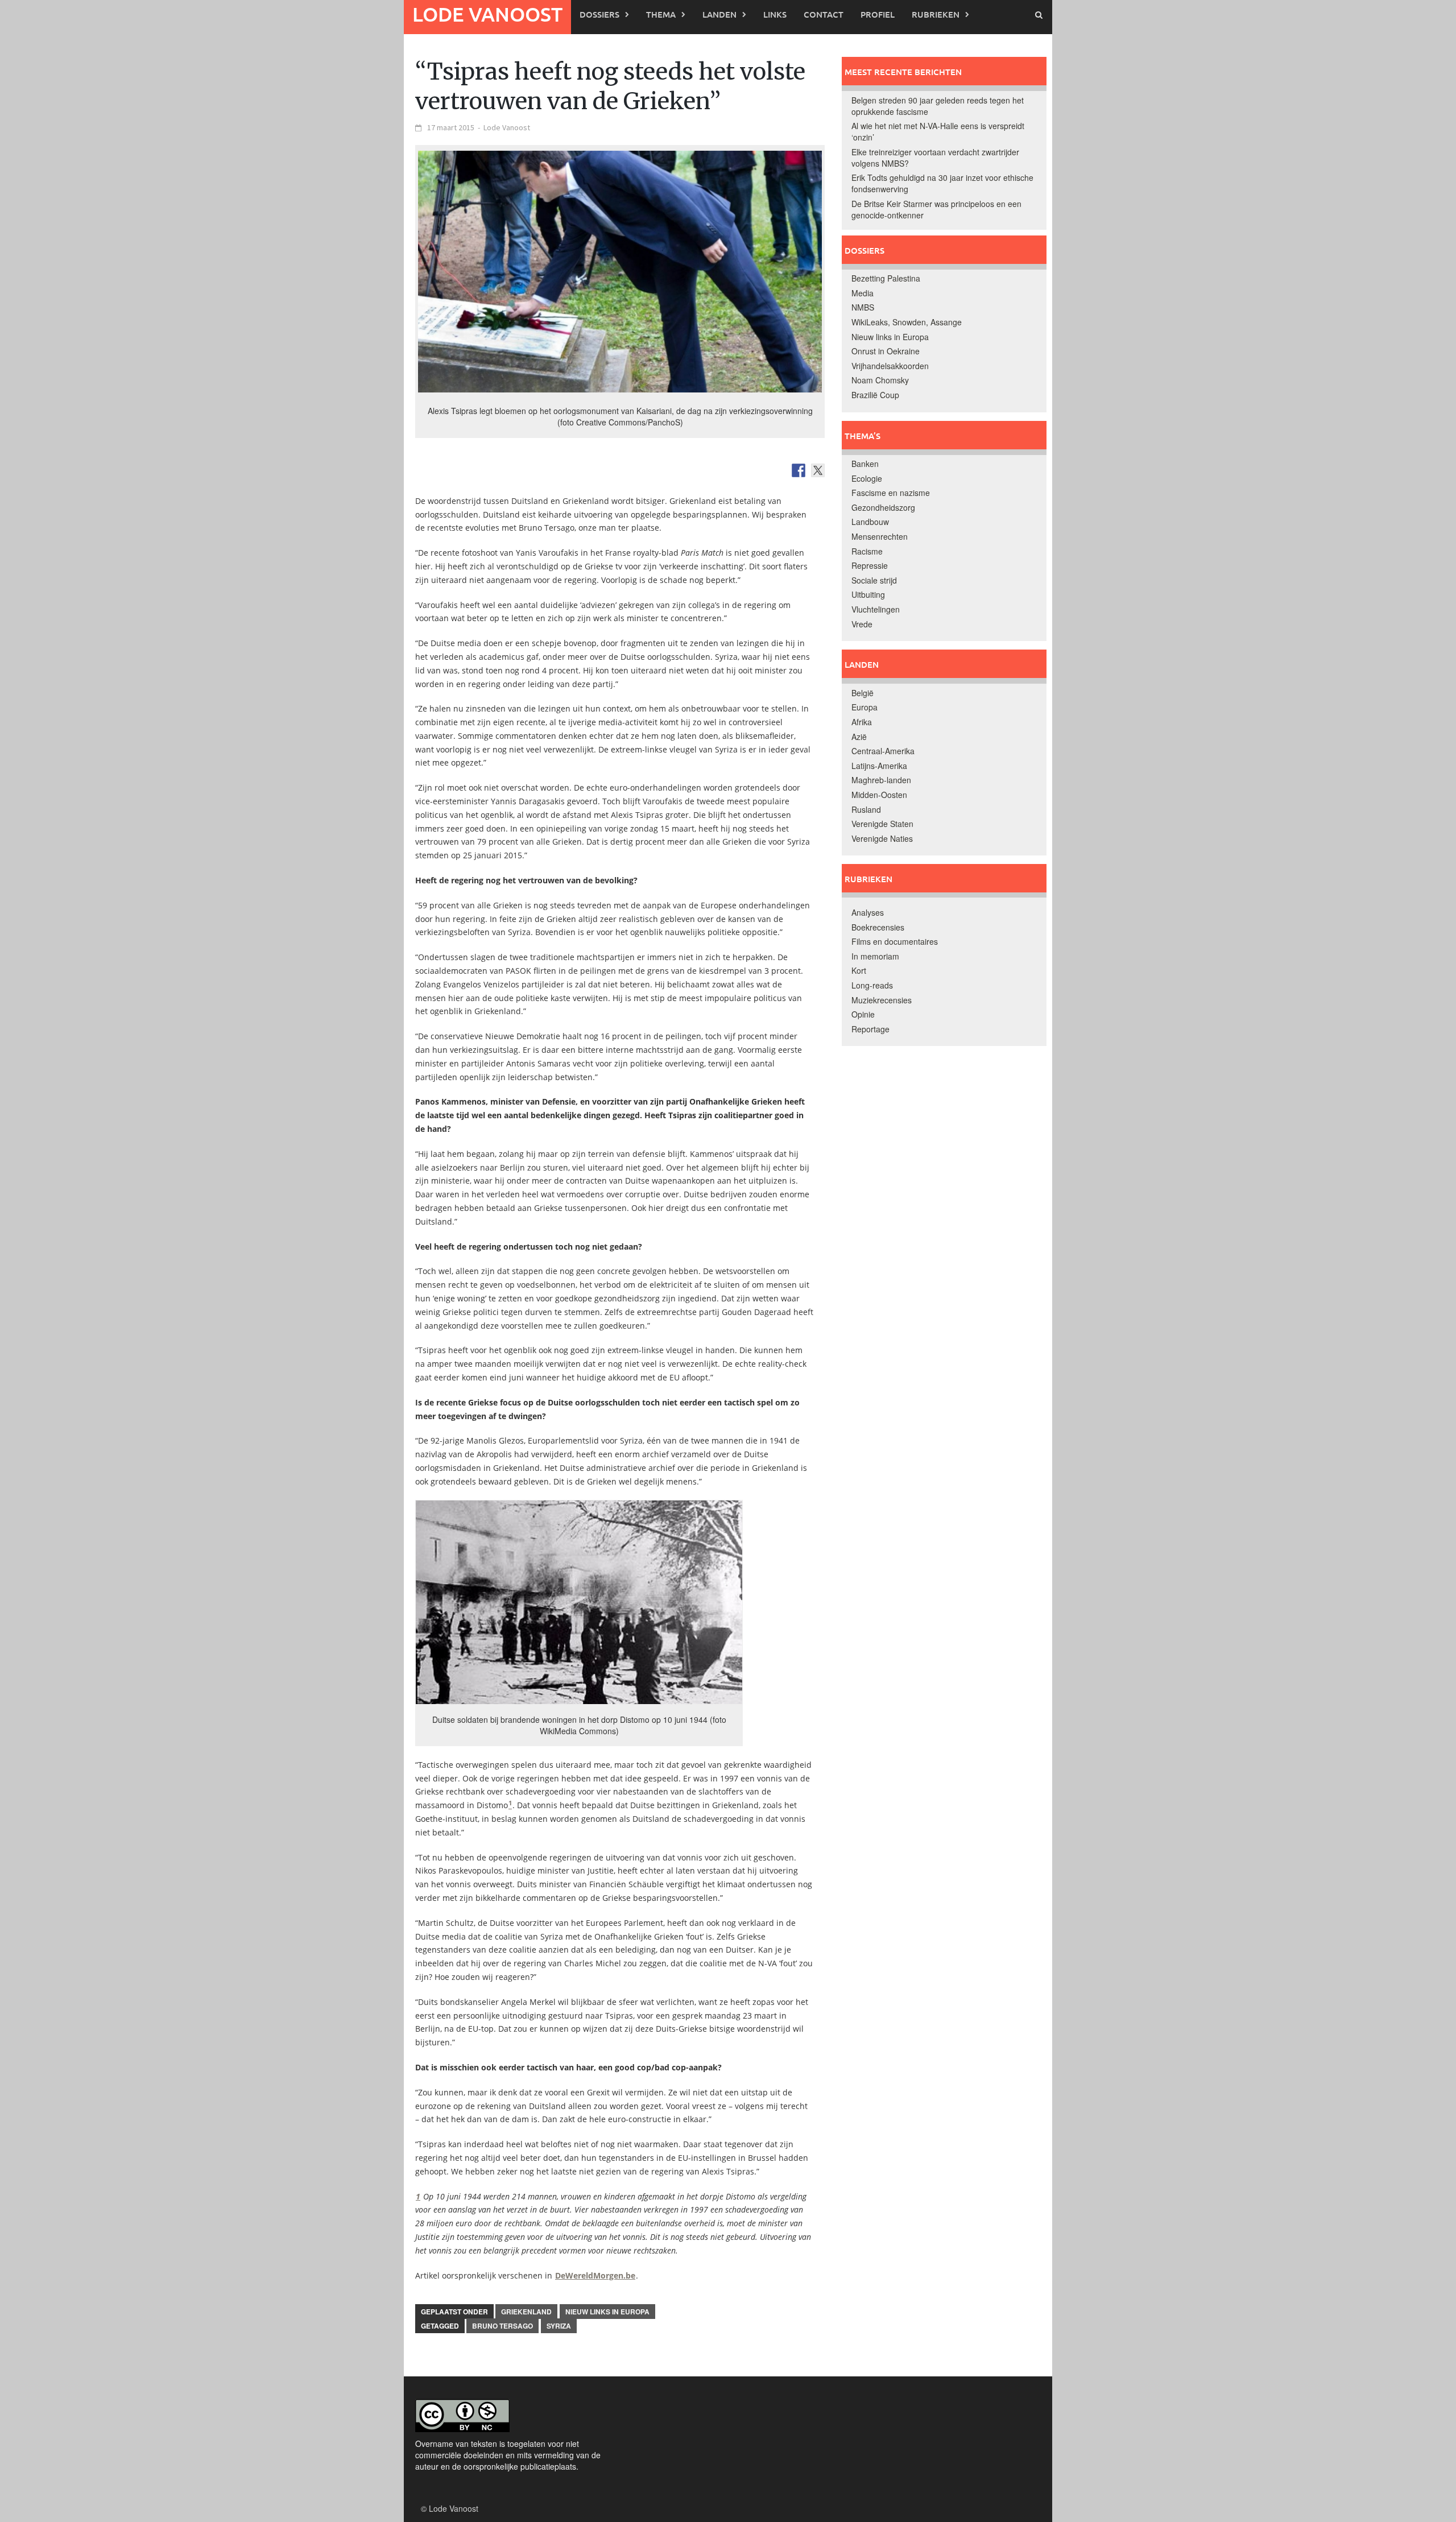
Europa (864, 707)
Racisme (867, 551)
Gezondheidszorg (883, 507)
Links (775, 14)
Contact (824, 14)
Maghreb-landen (881, 780)
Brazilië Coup (875, 395)
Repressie (870, 565)
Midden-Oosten (879, 795)
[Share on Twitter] (818, 470)
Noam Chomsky (880, 380)
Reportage (870, 1029)
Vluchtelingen (876, 609)
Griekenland (526, 2312)
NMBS (863, 307)
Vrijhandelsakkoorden (890, 366)
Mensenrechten (880, 536)
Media (863, 293)
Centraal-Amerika (883, 751)
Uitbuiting (868, 594)
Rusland (866, 809)
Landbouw (870, 522)
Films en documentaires (895, 941)
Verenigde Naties (882, 838)
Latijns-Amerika (879, 766)
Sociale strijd (874, 580)
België (863, 693)
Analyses (868, 912)
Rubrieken (936, 14)
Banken (865, 464)
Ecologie (867, 478)
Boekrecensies (878, 927)
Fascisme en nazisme (891, 493)
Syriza (559, 2326)
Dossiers (599, 14)
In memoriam (875, 956)
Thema (661, 14)
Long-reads (872, 985)
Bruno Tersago (502, 2326)
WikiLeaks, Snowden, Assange (907, 322)
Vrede (862, 624)
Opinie (863, 1014)
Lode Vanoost (487, 14)
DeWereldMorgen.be (595, 2275)
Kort (859, 970)
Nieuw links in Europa (607, 2312)
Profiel (878, 14)
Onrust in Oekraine (886, 351)
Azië (859, 737)
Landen (719, 14)
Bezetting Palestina (886, 278)
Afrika (862, 722)
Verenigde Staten (882, 824)
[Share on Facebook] (799, 470)
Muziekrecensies (882, 1000)
